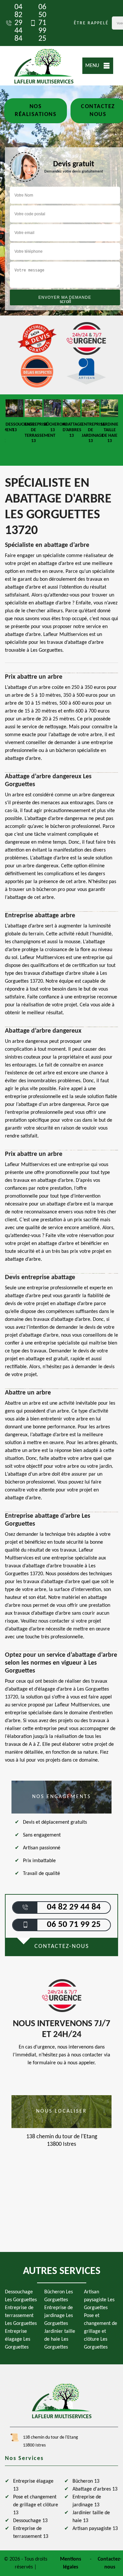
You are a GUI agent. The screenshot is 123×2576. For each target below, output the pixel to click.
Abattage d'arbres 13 (95, 2489)
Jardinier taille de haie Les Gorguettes (60, 2339)
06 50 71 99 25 (42, 23)
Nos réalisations (36, 111)
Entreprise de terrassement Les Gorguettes (21, 2316)
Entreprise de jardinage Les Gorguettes (59, 2316)
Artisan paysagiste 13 (95, 2529)
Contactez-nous (110, 2563)
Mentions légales (71, 2563)
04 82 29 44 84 (18, 23)
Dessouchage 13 (30, 2521)
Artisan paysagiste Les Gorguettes (99, 2300)
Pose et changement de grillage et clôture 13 (36, 2505)
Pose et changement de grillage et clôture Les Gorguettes (101, 2331)
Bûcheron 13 (86, 2481)
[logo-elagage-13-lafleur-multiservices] (44, 66)
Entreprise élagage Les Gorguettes (18, 2339)
